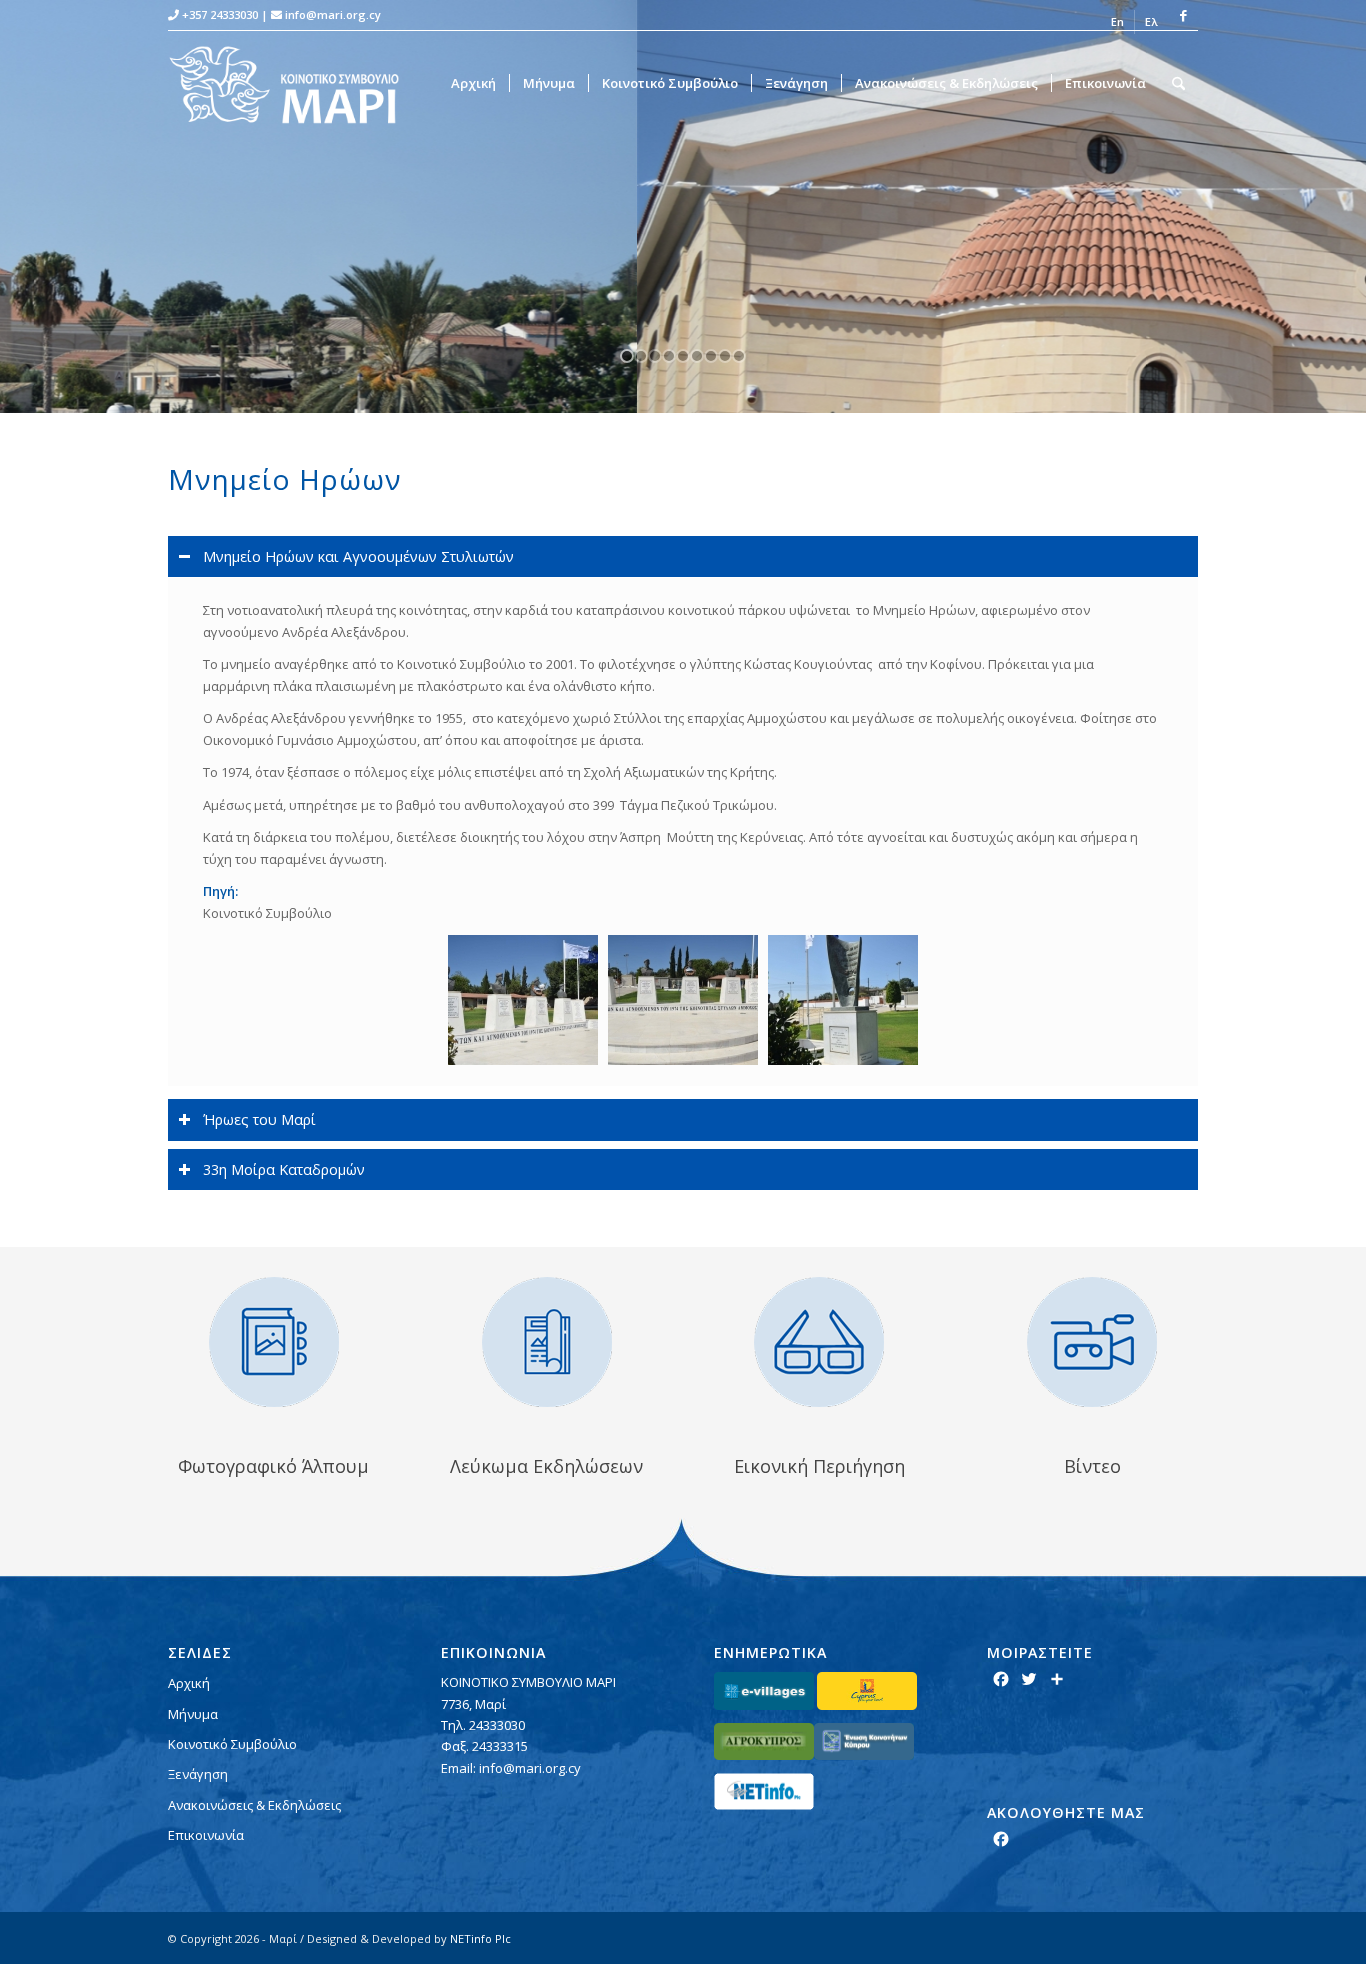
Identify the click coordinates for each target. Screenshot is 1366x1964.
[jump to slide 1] (627, 356)
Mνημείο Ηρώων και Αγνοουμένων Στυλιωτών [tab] (358, 556)
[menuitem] (1118, 22)
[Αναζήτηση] (1178, 83)
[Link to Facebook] (1183, 15)
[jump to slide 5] (683, 356)
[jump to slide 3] (655, 356)
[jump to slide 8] (725, 356)
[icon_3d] (819, 1342)
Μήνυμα (193, 1714)
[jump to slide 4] (669, 356)
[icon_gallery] (274, 1342)
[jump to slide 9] (739, 356)
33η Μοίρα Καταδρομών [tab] (284, 1169)
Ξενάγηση (198, 1774)
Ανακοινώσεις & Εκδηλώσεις (254, 1805)
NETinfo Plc (480, 1938)
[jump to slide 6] (697, 356)
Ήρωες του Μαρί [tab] (259, 1119)
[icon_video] (1092, 1342)
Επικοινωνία (206, 1835)
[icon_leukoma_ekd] (547, 1342)
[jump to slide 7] (711, 356)
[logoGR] (296, 83)
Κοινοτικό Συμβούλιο (232, 1744)
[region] (683, 831)
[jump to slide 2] (641, 356)
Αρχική (189, 1683)
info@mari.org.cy (333, 14)
